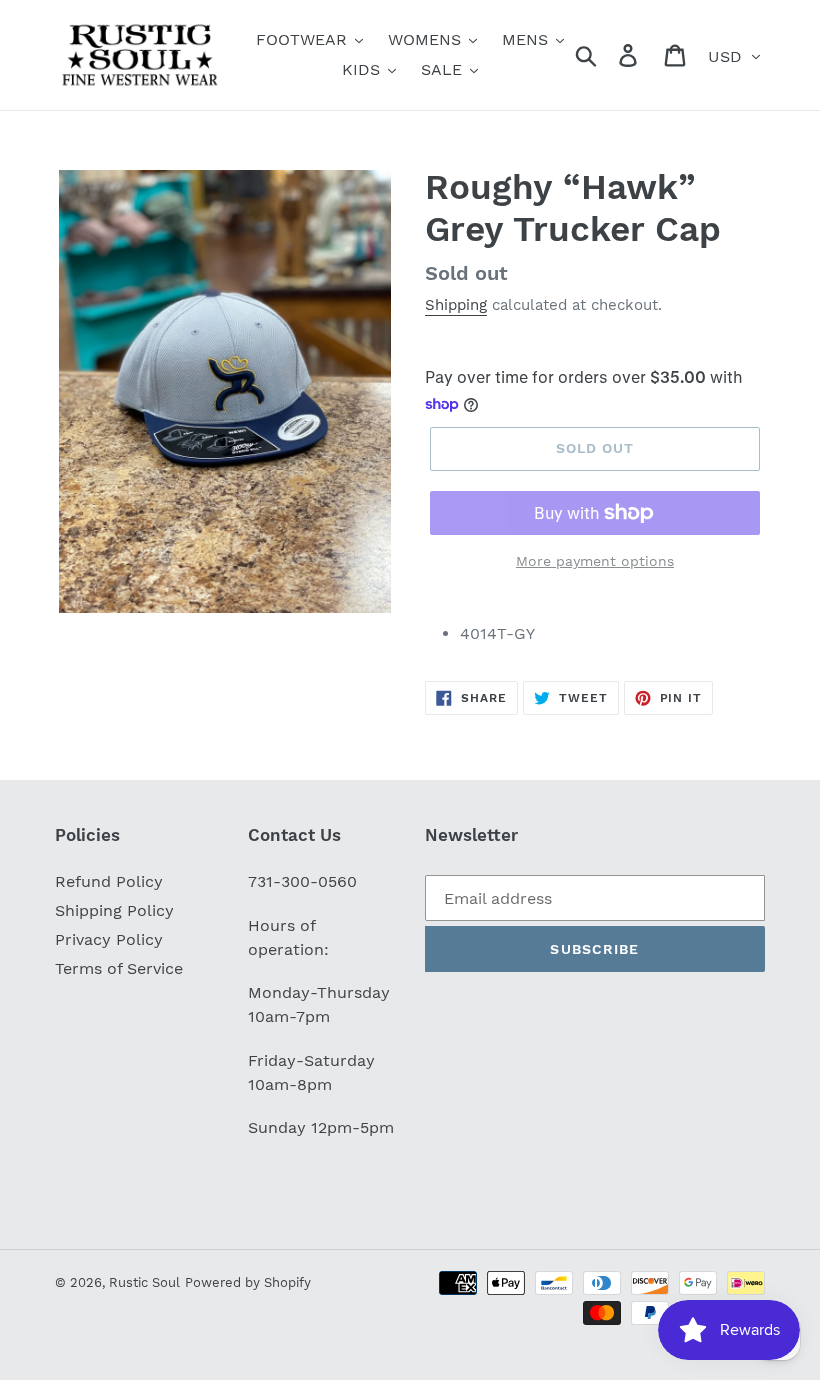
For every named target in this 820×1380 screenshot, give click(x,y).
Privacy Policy (109, 939)
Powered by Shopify (248, 1282)
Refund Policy (109, 881)
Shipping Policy (114, 910)
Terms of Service (119, 968)
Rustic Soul (144, 1282)
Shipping (456, 305)
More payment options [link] (595, 561)
